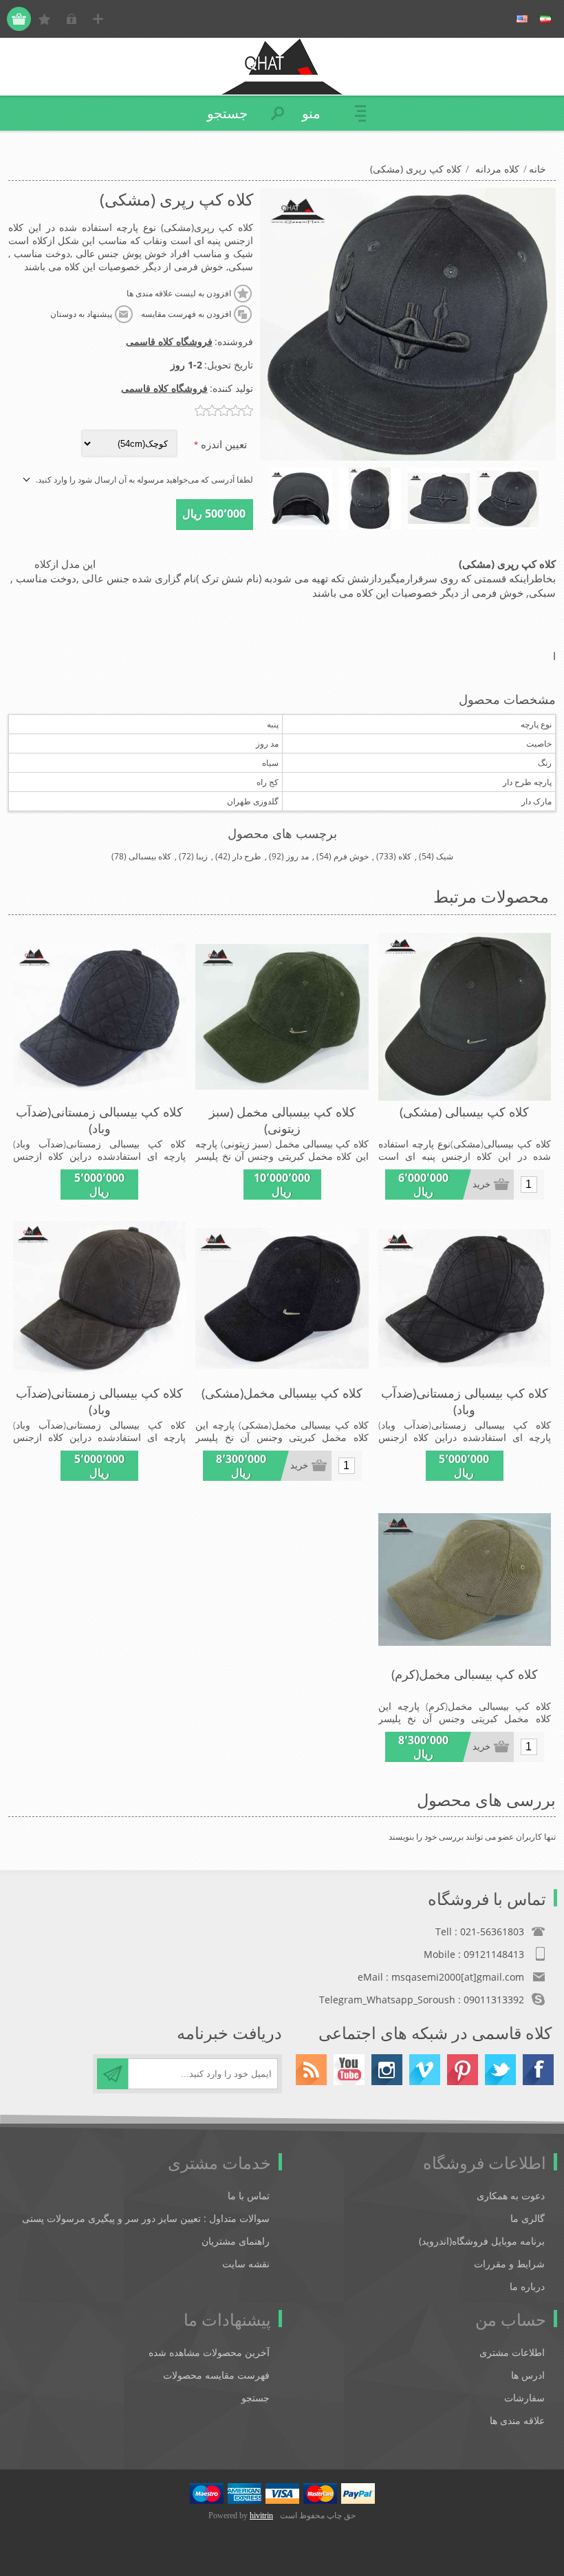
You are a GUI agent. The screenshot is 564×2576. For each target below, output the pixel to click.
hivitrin (261, 2516)
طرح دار (247, 856)
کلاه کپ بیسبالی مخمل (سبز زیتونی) (282, 1120)
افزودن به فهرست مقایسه (186, 314)
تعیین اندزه (223, 444)
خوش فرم (351, 856)
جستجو (256, 2398)
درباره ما (527, 2286)
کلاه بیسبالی (150, 856)
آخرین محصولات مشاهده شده (209, 2352)
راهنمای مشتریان (236, 2241)
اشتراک (112, 2074)
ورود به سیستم (71, 19)
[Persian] (545, 19)
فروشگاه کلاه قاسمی (169, 341)
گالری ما (528, 2218)
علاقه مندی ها (517, 2420)
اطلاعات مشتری (512, 2352)
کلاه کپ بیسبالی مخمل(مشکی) (282, 1393)
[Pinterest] (463, 2070)
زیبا (202, 856)
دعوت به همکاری (511, 2195)
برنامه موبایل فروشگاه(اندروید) (482, 2241)
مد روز (297, 856)
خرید (481, 1184)
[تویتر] (500, 2070)
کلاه (405, 856)
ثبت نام (98, 19)
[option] (508, 498)
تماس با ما (249, 2195)
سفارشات (524, 2398)
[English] (522, 19)
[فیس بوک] (538, 2070)
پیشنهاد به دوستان (81, 314)
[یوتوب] (349, 2070)
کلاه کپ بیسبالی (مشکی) (464, 1112)
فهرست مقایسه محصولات (216, 2375)
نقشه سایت (246, 2264)
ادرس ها (528, 2375)
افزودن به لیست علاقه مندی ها (179, 294)
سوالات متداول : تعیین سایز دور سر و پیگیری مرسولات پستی (146, 2218)
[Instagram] (387, 2070)
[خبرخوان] (311, 2070)
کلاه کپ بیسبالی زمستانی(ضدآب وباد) (99, 1120)
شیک (445, 856)
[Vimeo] (425, 2070)
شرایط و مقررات (509, 2264)
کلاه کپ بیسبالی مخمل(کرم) (465, 1674)
